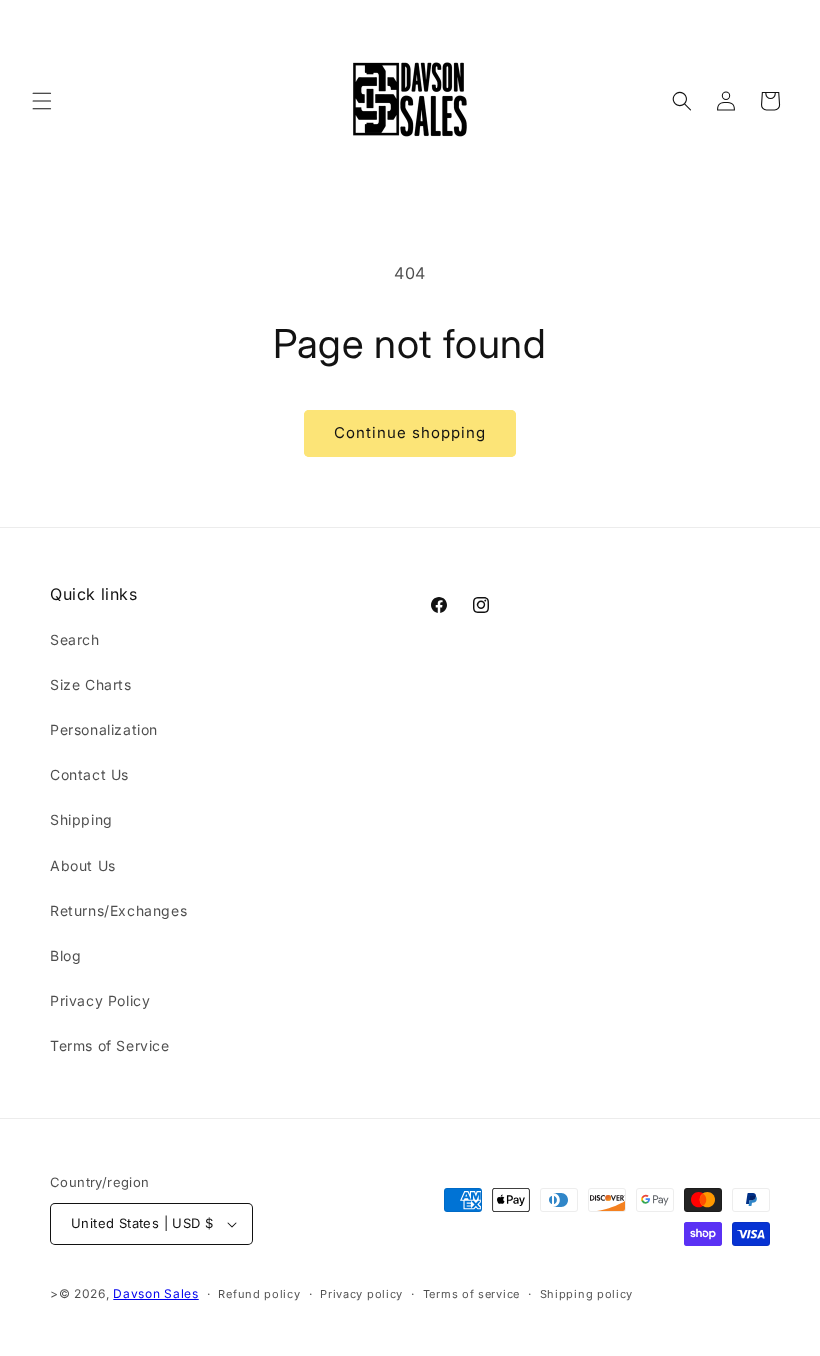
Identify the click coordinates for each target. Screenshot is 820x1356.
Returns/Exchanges (118, 910)
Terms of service (471, 1294)
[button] (42, 101)
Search (75, 639)
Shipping (81, 819)
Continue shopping (410, 432)
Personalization (104, 729)
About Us (83, 865)
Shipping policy (587, 1294)
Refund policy (259, 1294)
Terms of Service (110, 1045)
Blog (65, 955)
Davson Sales (155, 1293)
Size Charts (91, 684)
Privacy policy (361, 1294)
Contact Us (89, 774)
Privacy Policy (100, 1000)
